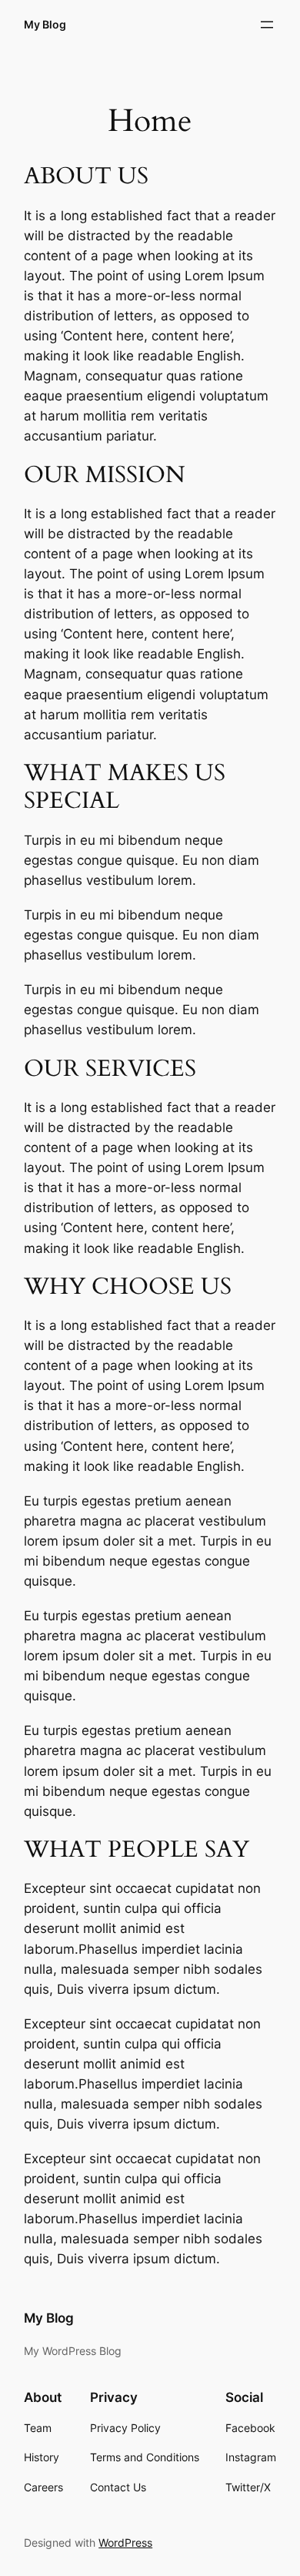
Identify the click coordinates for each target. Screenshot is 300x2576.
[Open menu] (267, 25)
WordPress (125, 2543)
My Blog (45, 24)
